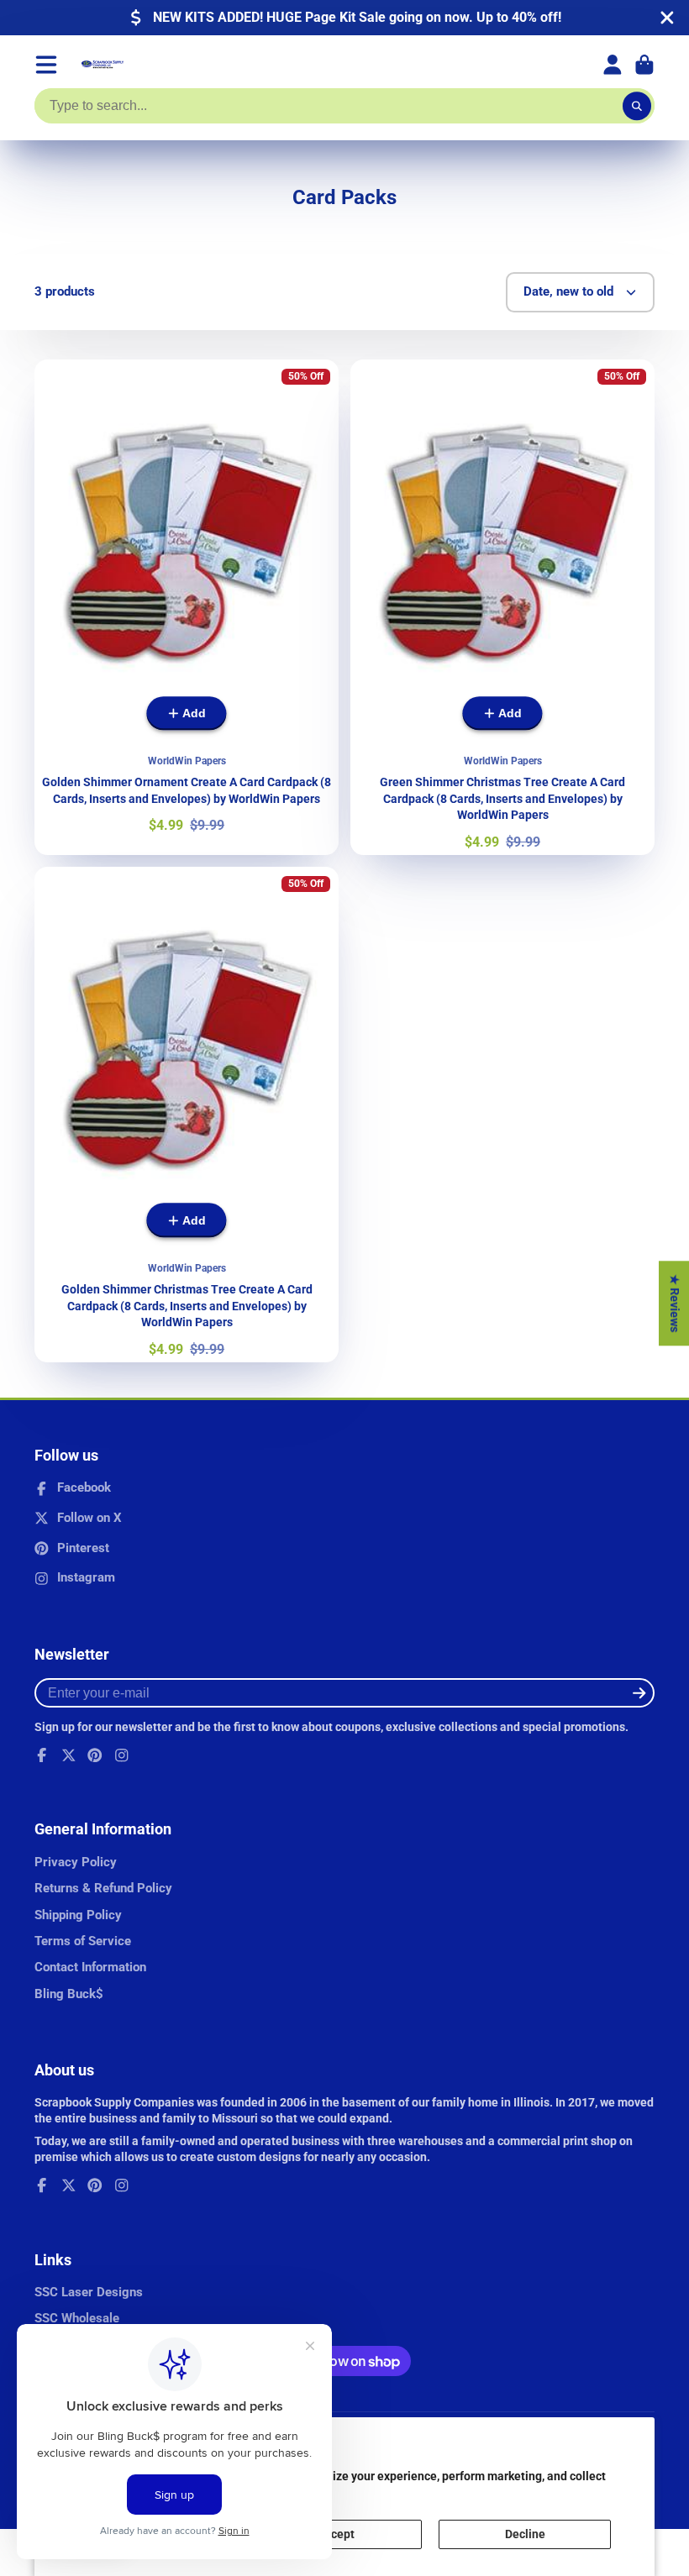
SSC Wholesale (77, 2318)
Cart (644, 65)
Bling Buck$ (69, 1994)
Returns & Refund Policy (103, 1888)
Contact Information (90, 1967)
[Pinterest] (95, 1755)
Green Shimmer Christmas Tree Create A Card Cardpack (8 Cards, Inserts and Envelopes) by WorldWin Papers (502, 607)
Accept (336, 2534)
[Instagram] (122, 1755)
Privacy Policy (76, 1862)
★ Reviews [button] (675, 1303)
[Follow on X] (69, 1755)
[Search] (637, 106)
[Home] (103, 65)
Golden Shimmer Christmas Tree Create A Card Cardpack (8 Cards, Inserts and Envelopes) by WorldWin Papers (187, 1115)
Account (613, 65)
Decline (525, 2534)
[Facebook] (42, 1755)
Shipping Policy (78, 1915)
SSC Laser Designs (89, 2292)
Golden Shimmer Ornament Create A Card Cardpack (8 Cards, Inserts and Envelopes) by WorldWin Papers (187, 607)
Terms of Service (83, 1941)
